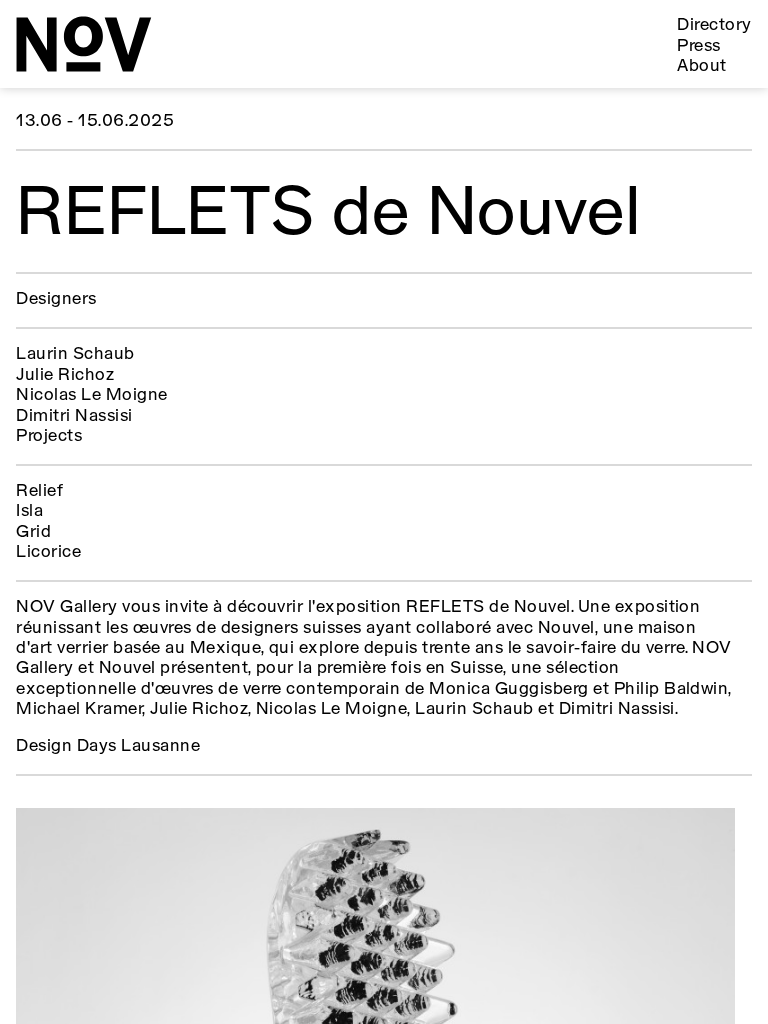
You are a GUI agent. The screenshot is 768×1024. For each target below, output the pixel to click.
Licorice (48, 552)
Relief (39, 491)
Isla (29, 511)
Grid (33, 532)
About (701, 66)
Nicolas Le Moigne (91, 395)
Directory (714, 25)
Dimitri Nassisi (74, 416)
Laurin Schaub (75, 354)
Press (698, 46)
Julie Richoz (65, 375)
